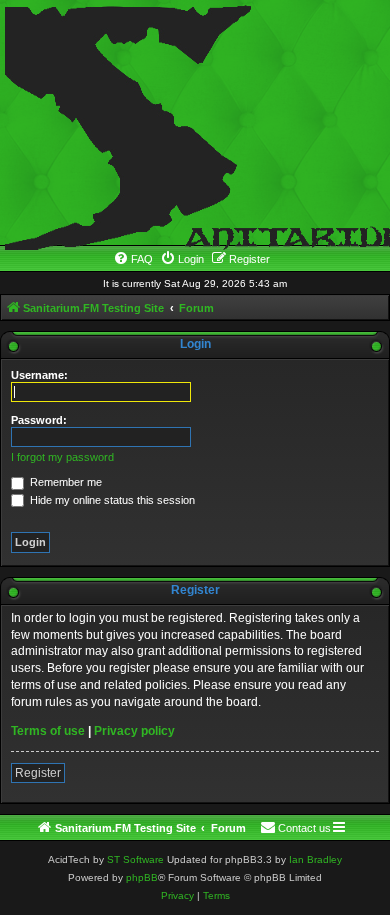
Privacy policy (134, 731)
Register (38, 773)
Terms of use (48, 731)
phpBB (142, 877)
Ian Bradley (315, 859)
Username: (39, 375)
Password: (39, 420)
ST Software (135, 859)
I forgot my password (62, 457)
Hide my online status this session (111, 500)
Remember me (64, 482)
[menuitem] (133, 259)
